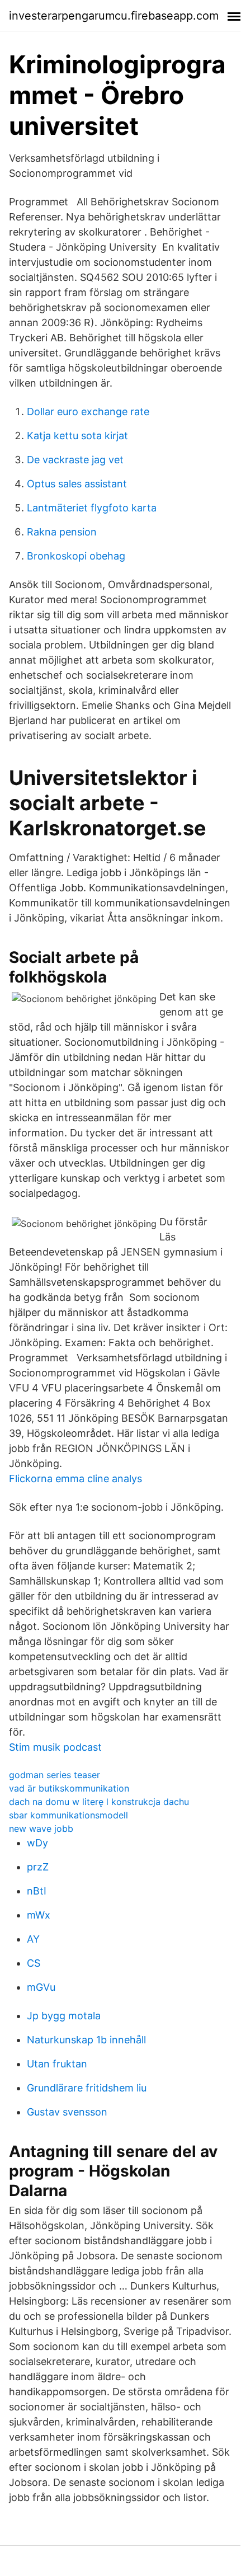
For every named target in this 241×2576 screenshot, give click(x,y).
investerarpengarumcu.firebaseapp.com (114, 16)
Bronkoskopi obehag (76, 556)
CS (34, 1963)
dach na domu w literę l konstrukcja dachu (99, 1802)
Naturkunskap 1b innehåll (86, 2040)
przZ (38, 1867)
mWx (39, 1915)
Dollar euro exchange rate (88, 412)
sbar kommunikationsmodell (68, 1815)
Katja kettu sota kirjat (77, 436)
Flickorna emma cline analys (75, 1479)
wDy (37, 1843)
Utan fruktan (57, 2064)
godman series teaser (55, 1775)
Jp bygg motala (64, 2016)
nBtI (37, 1891)
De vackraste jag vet (75, 460)
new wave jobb (41, 1828)
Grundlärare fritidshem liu (87, 2088)
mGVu (41, 1987)
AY (33, 1939)
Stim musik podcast (55, 1747)
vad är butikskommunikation (69, 1788)
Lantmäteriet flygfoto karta (92, 508)
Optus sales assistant (77, 484)
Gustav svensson (67, 2112)
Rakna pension (62, 532)
